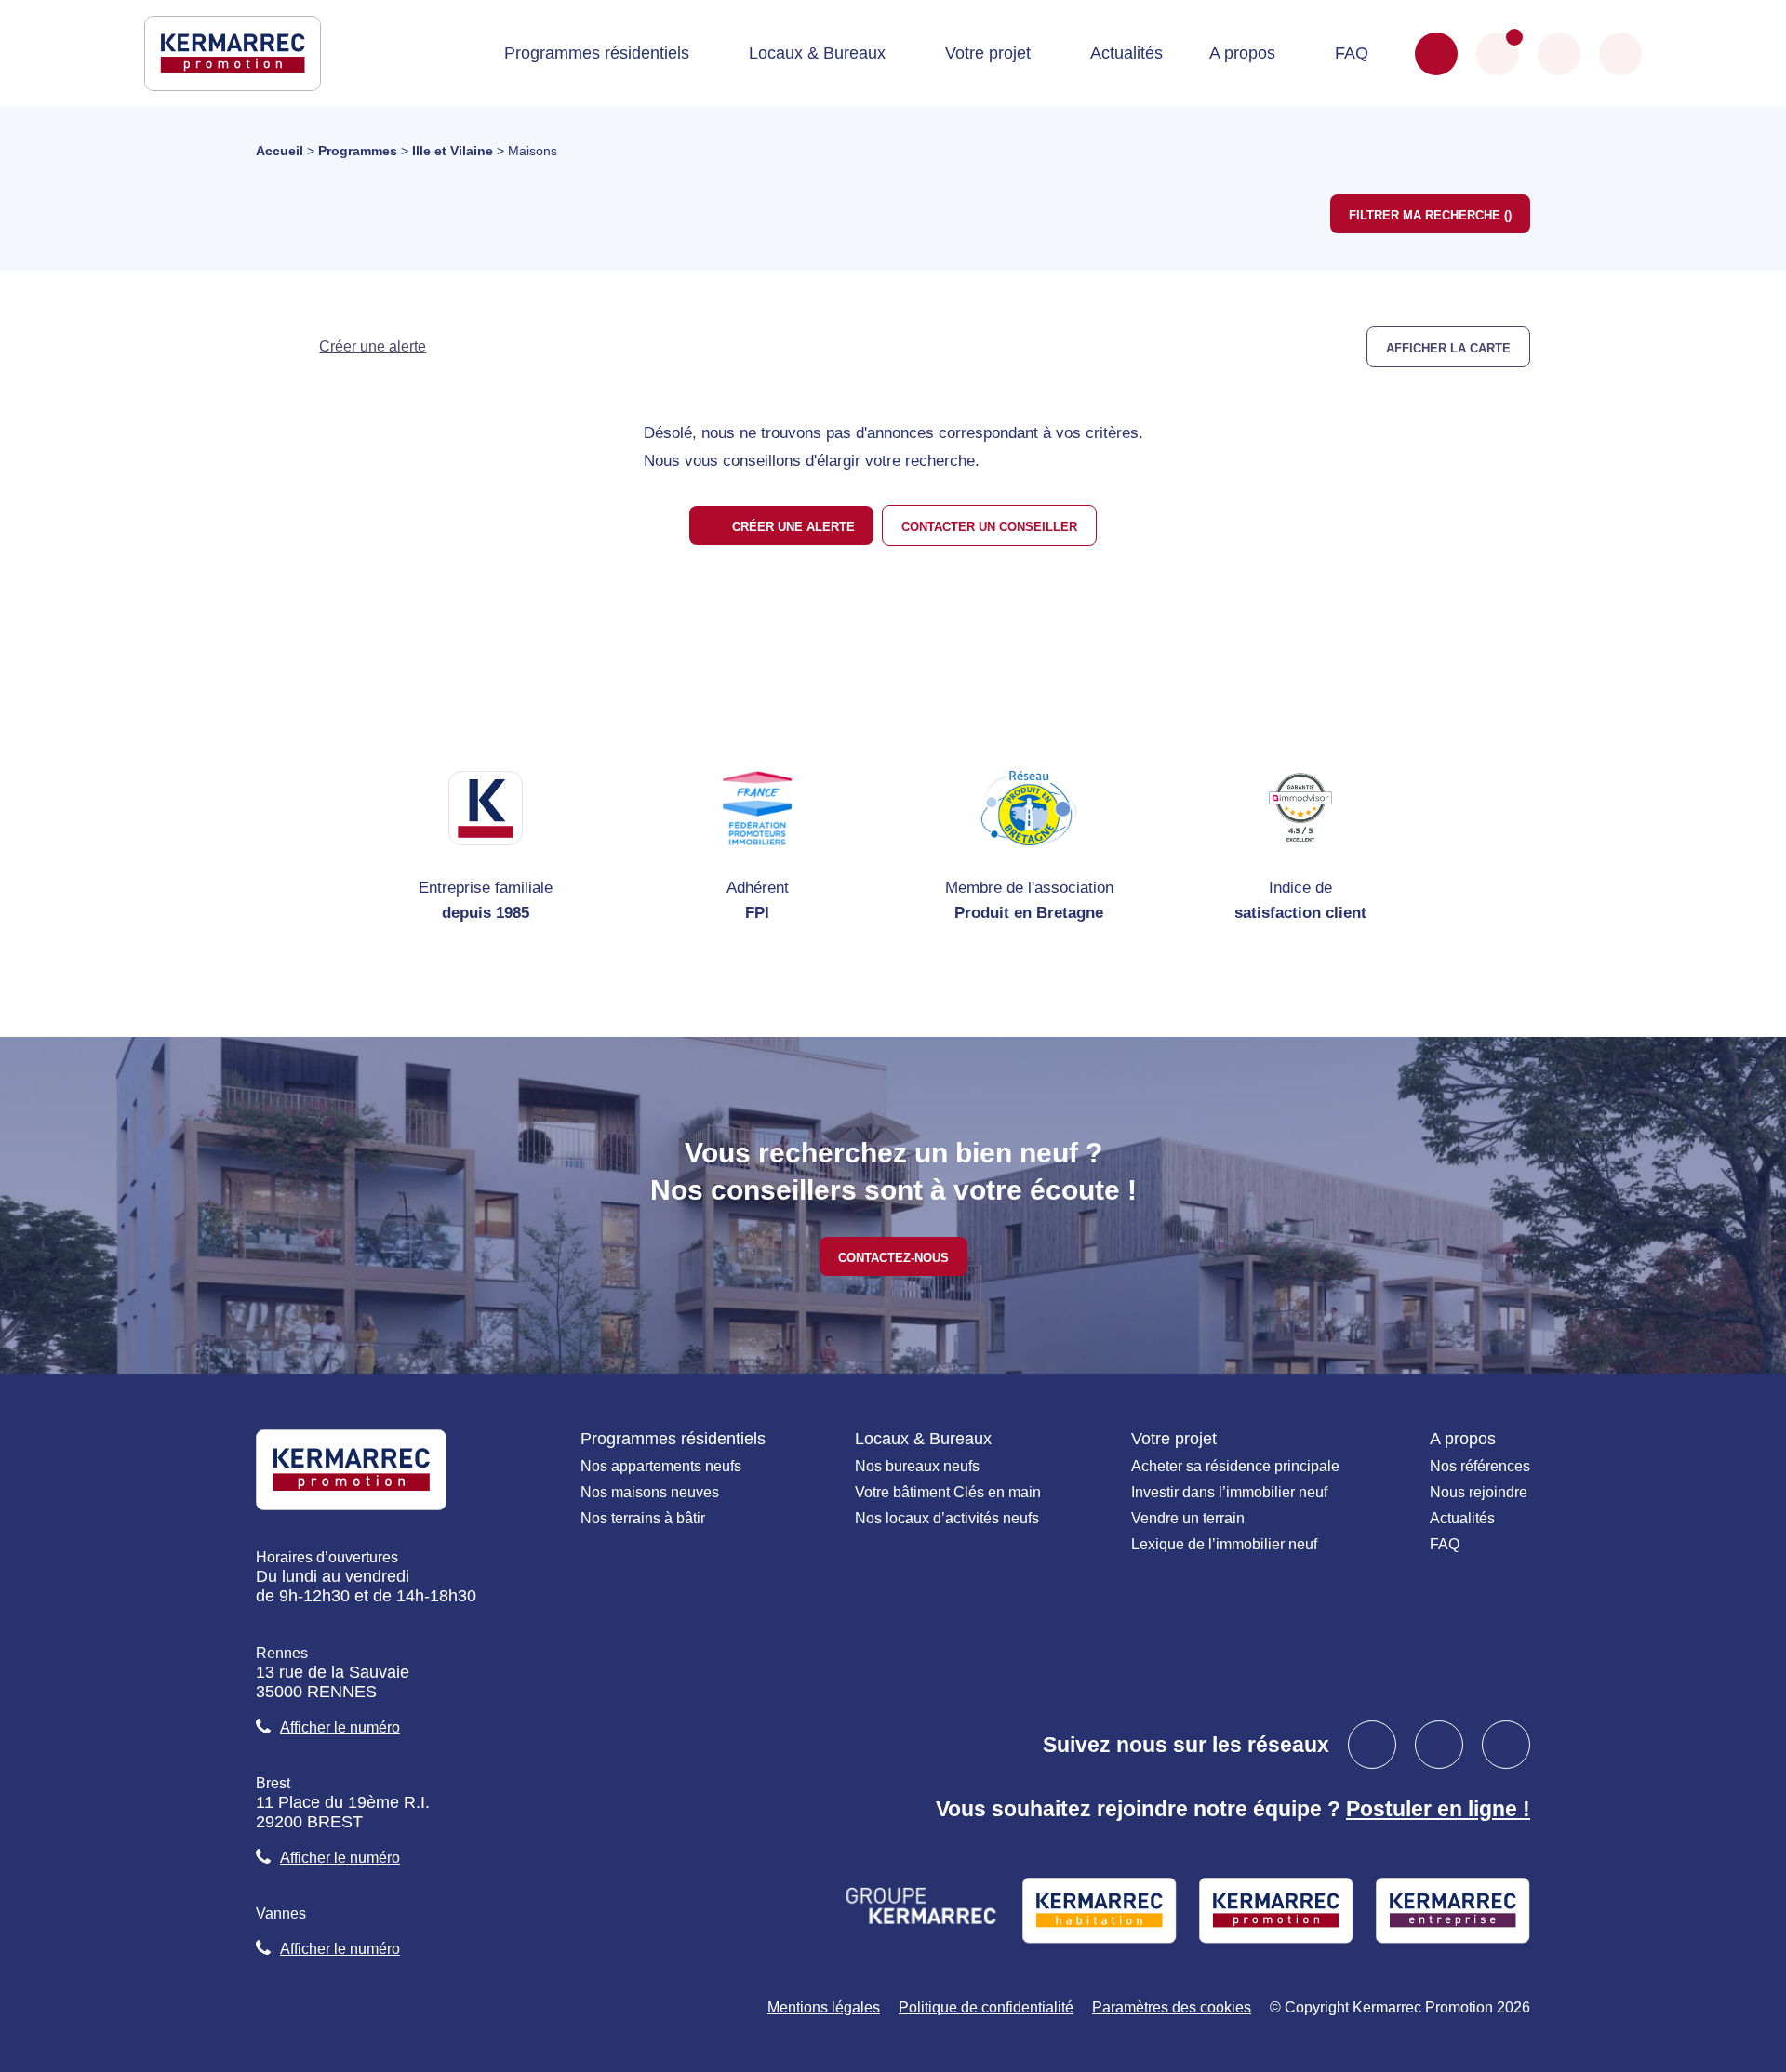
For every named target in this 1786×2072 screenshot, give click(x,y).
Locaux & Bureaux (817, 53)
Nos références (1480, 1466)
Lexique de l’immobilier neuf (1224, 1544)
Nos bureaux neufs (917, 1466)
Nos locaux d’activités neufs (947, 1518)
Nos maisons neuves (650, 1492)
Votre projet (988, 53)
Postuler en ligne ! (1438, 1809)
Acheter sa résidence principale (1235, 1466)
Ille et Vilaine (453, 151)
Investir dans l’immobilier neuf (1229, 1492)
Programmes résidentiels (597, 53)
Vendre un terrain (1188, 1518)
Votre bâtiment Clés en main (948, 1492)
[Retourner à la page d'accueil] (233, 53)
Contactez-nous (893, 1256)
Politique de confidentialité (986, 2007)
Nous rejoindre (1479, 1492)
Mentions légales (824, 2007)
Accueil (280, 151)
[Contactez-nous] (1436, 54)
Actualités (1126, 53)
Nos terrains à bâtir (643, 1518)
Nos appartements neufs (661, 1466)
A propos (1242, 53)
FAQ (1352, 53)
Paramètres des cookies (1172, 2007)
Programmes (358, 151)
